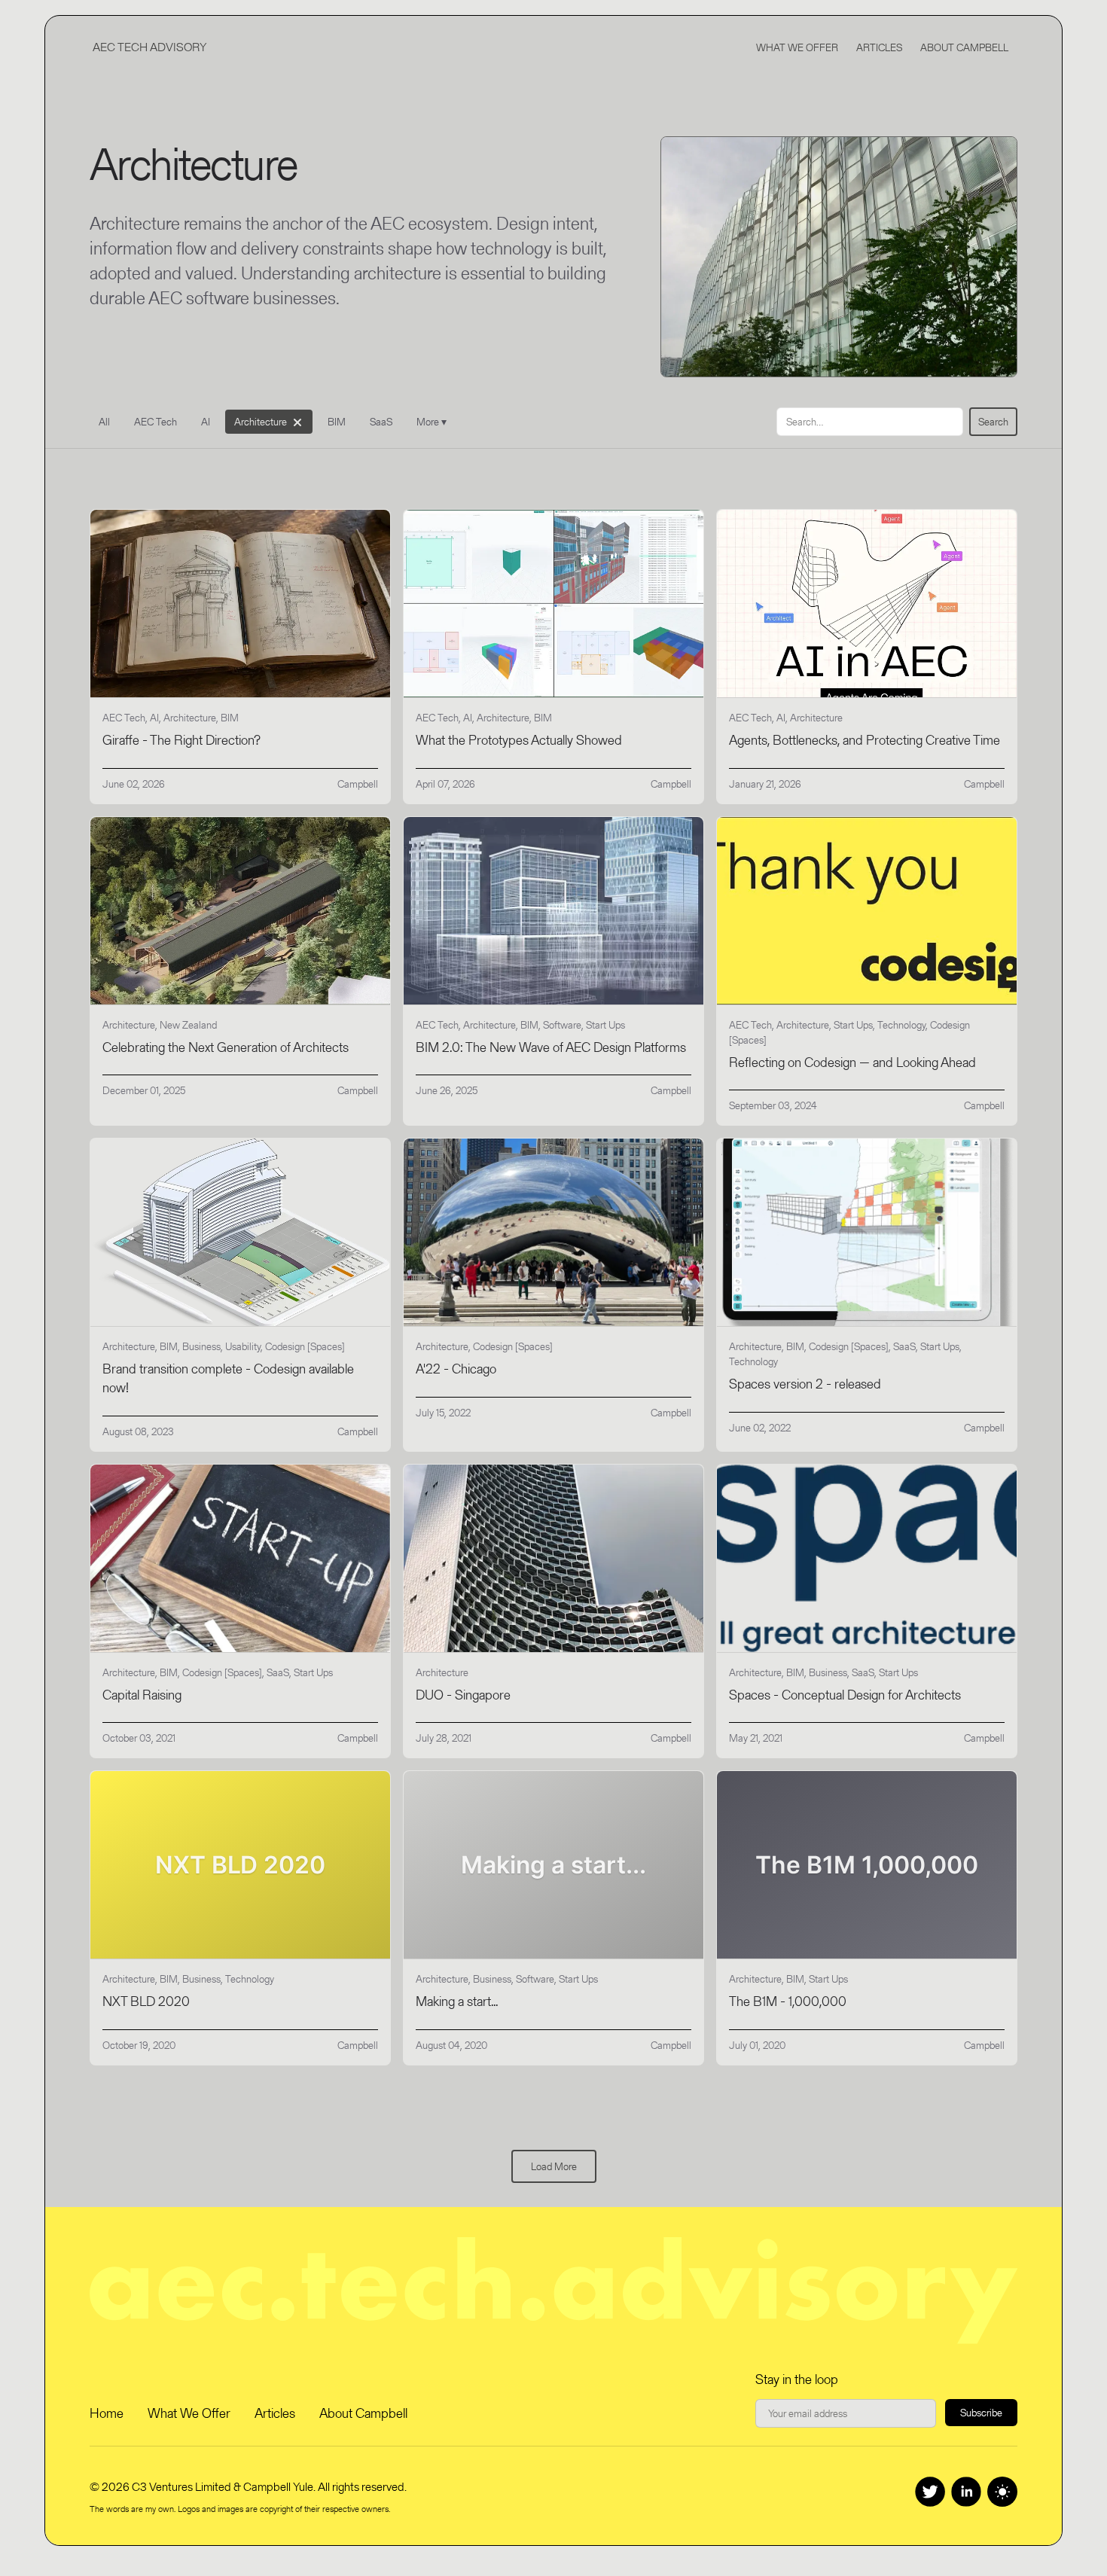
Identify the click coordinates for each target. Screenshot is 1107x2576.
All (104, 422)
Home (107, 2413)
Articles (879, 47)
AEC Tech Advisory (149, 47)
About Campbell (964, 47)
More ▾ (432, 422)
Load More (554, 2166)
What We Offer (797, 47)
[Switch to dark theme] (1002, 2492)
